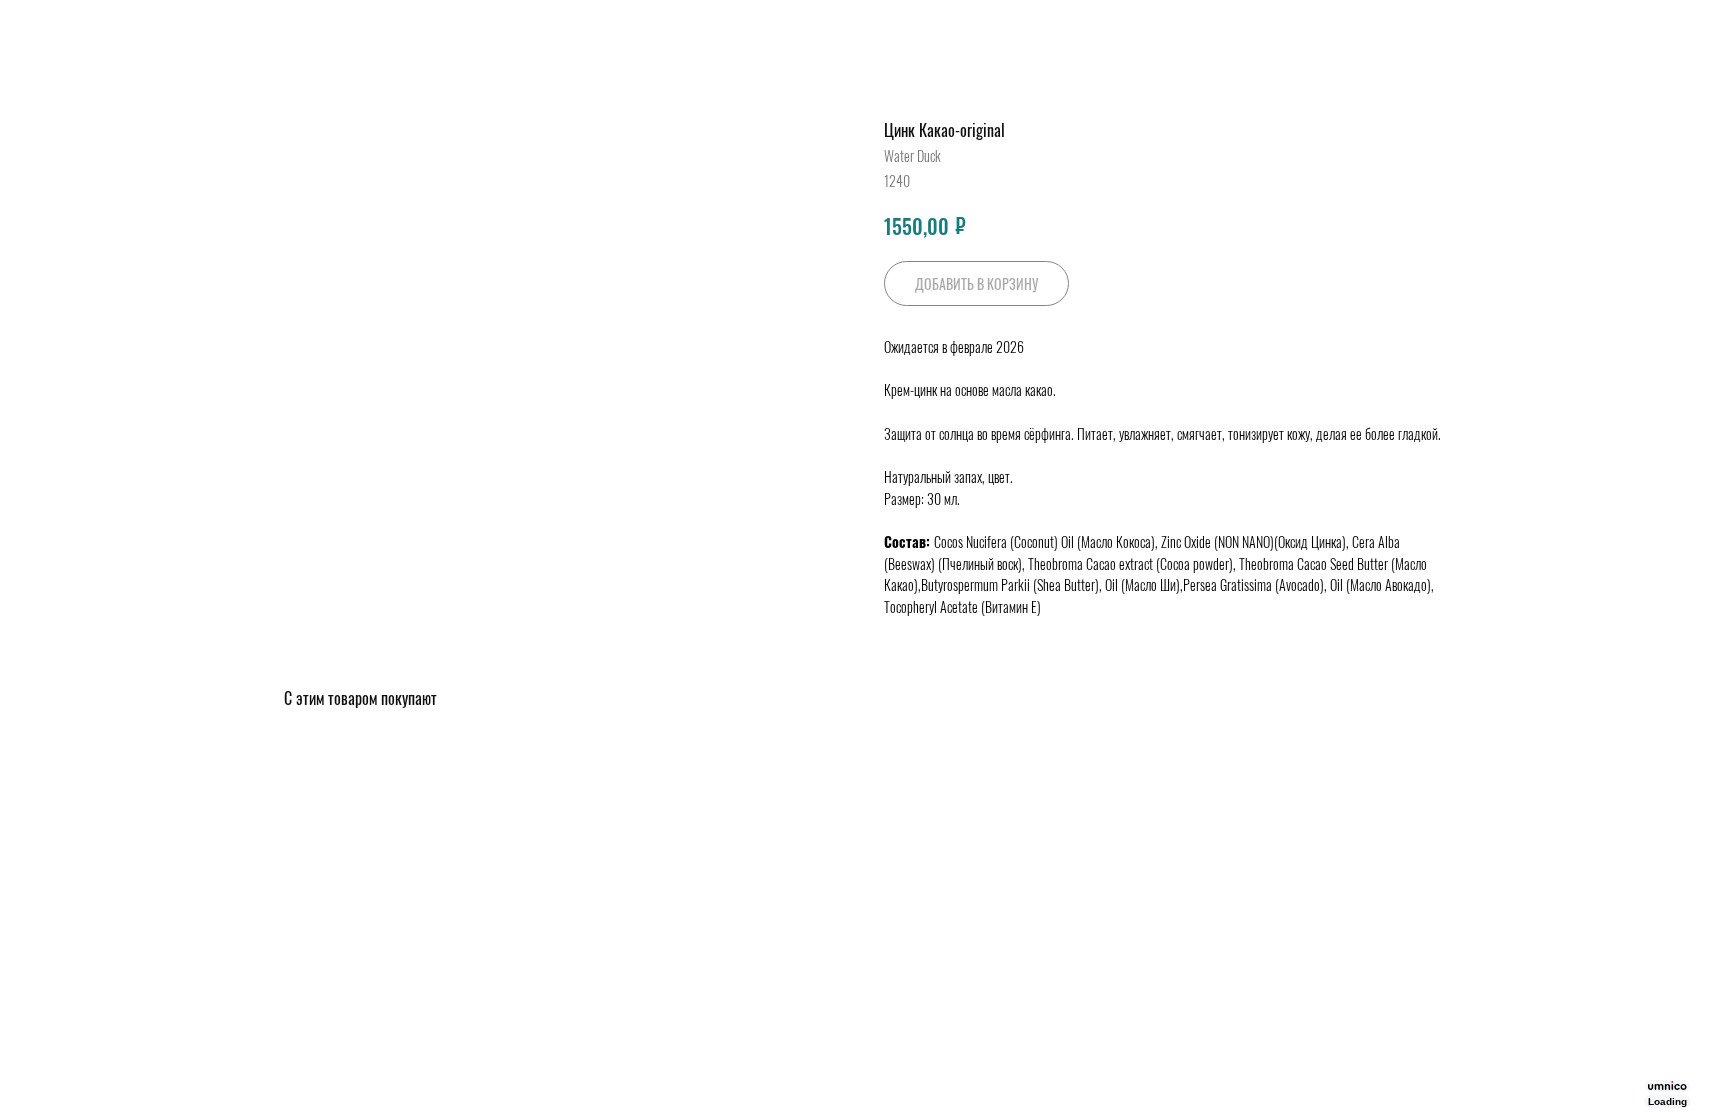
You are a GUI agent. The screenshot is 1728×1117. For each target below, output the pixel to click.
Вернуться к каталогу (93, 30)
